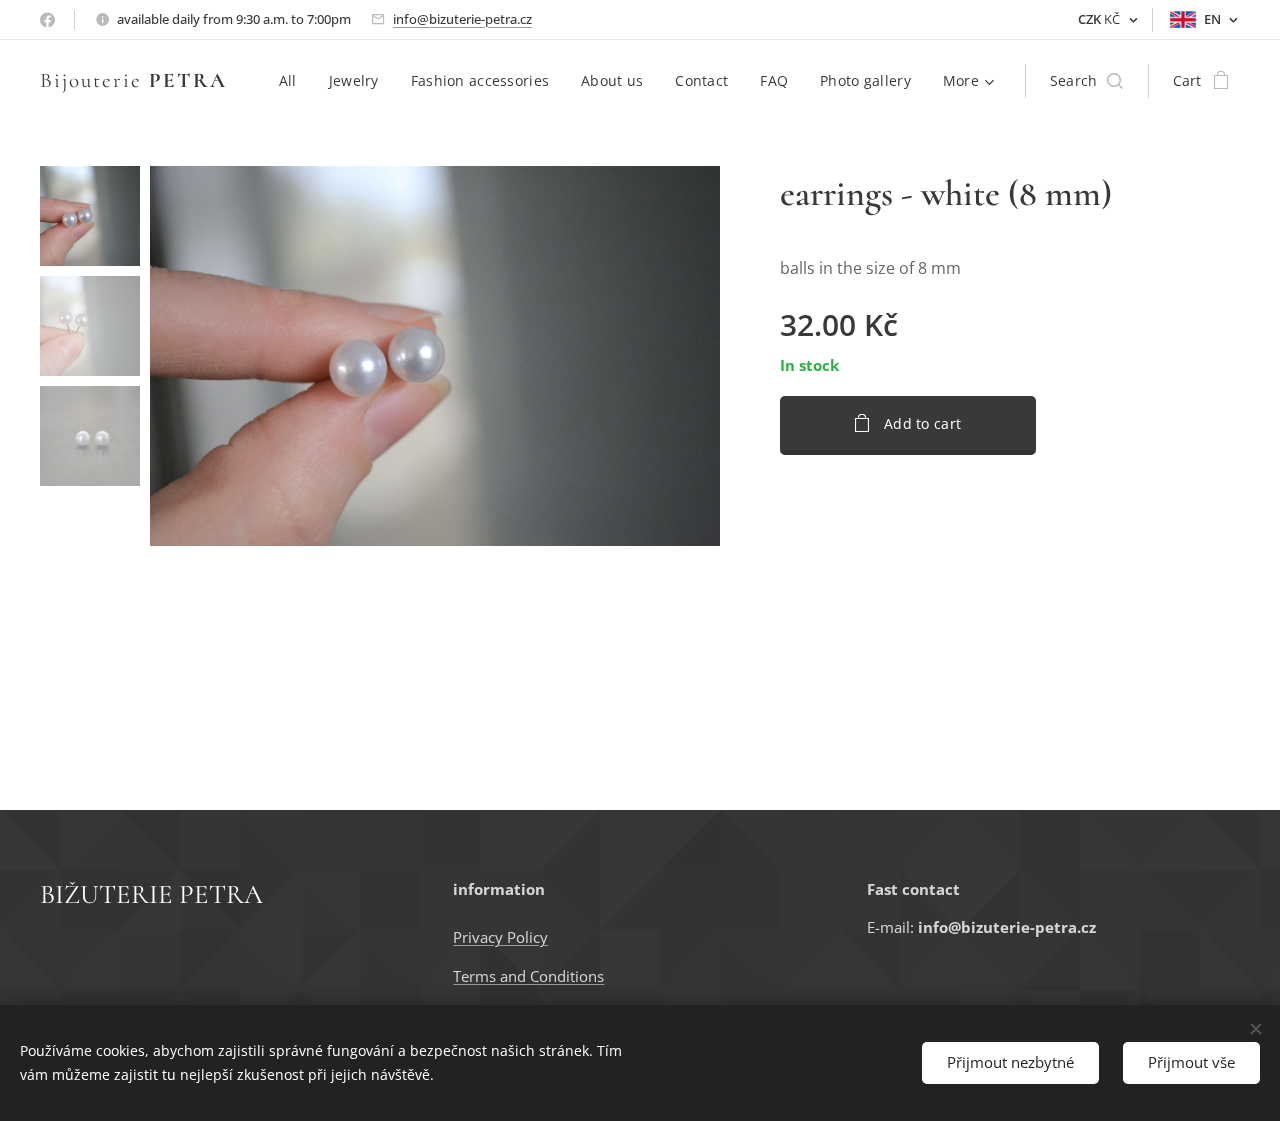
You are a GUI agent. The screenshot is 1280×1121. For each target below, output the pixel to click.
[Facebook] (47, 20)
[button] (1086, 81)
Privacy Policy (500, 937)
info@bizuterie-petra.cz (462, 19)
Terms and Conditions (528, 976)
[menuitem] (293, 81)
